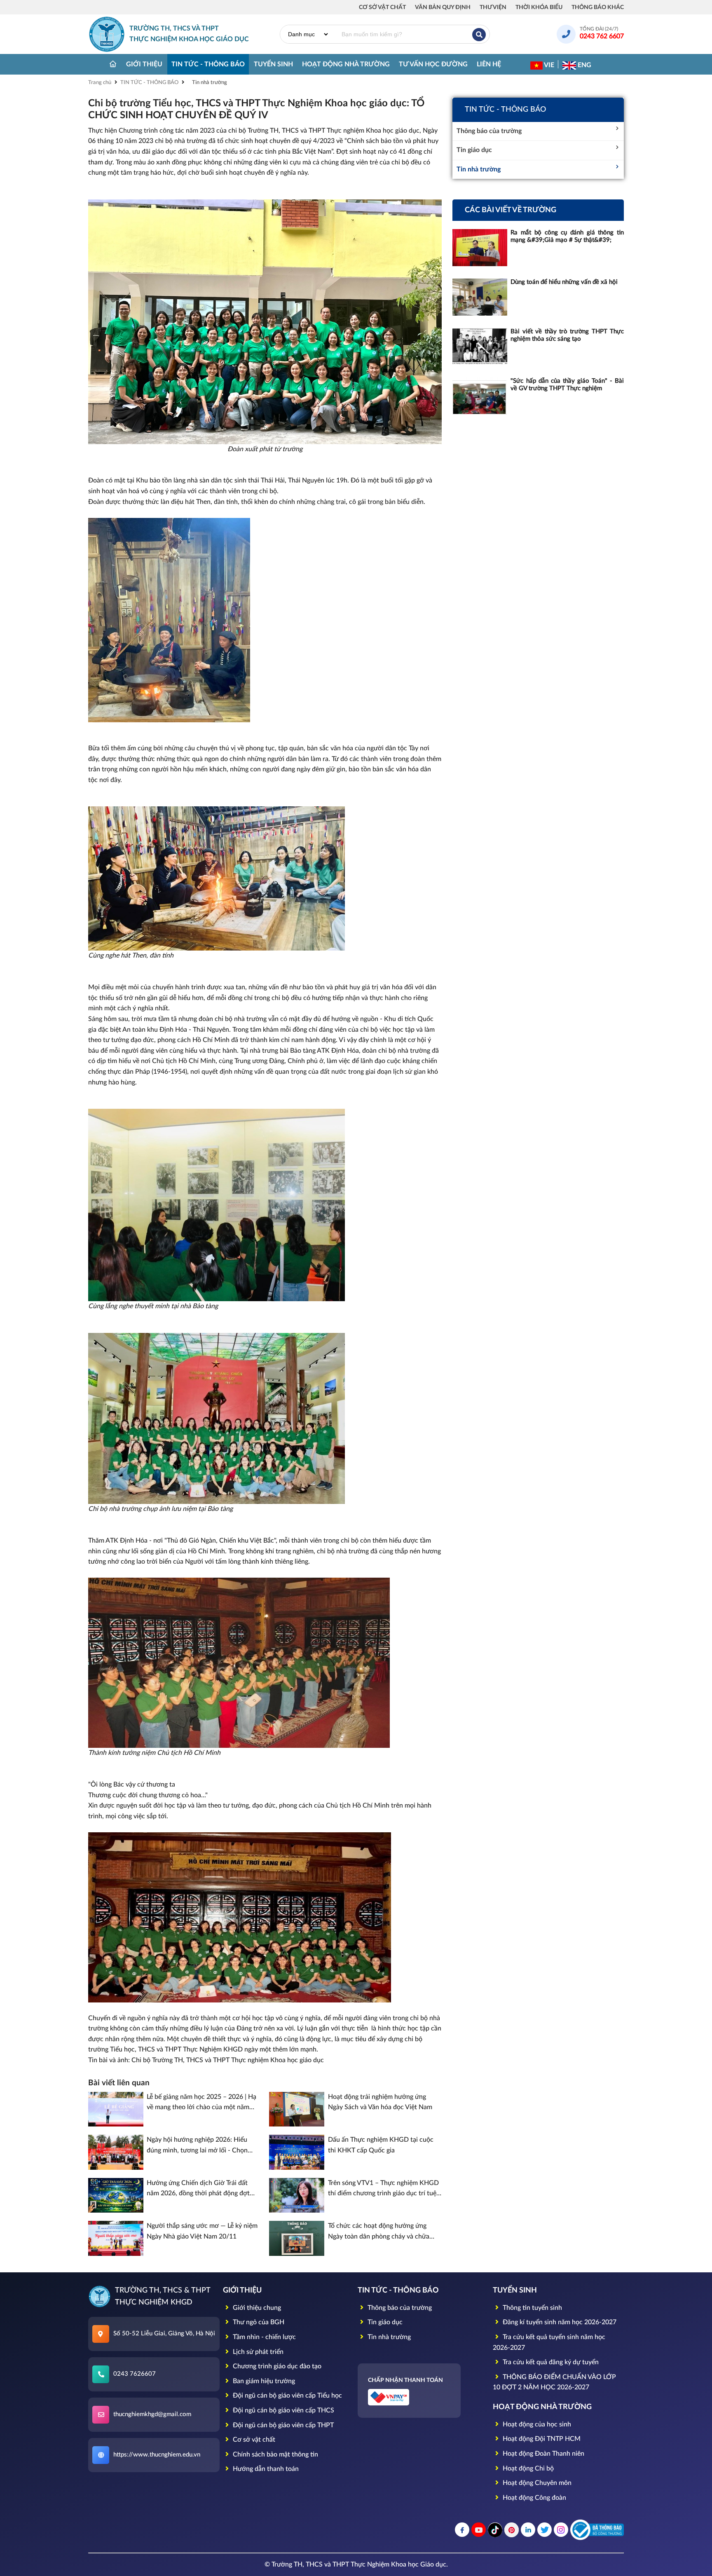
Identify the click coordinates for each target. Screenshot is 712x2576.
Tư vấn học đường (433, 64)
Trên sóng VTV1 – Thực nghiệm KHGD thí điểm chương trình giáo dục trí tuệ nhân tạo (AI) (383, 2189)
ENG (584, 65)
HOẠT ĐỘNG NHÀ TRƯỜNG (346, 64)
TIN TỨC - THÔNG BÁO (208, 64)
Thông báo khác (598, 7)
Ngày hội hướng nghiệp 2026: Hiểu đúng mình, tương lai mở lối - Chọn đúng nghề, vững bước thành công (197, 2146)
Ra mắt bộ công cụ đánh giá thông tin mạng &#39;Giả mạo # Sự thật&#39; (567, 236)
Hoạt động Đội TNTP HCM (541, 2439)
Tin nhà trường (210, 83)
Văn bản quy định (443, 7)
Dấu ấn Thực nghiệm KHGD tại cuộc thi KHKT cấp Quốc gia (381, 2145)
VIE (548, 65)
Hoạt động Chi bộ (527, 2468)
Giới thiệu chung (256, 2308)
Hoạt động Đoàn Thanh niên (543, 2454)
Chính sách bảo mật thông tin (275, 2454)
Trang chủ (100, 83)
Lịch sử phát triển (257, 2352)
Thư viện (493, 7)
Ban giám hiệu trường (263, 2381)
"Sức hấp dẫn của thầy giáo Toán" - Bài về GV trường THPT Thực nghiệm (567, 385)
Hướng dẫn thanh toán (265, 2469)
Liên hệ (489, 64)
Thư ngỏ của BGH (258, 2322)
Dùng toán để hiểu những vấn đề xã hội (564, 282)
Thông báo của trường (489, 131)
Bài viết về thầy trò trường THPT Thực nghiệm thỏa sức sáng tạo (567, 335)
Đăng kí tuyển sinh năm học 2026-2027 (559, 2322)
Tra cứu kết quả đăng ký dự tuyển (550, 2362)
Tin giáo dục (474, 150)
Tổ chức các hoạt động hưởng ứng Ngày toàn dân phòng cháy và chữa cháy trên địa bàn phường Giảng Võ (379, 2232)
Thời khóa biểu (539, 7)
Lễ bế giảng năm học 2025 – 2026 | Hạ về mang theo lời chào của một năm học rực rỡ (201, 2103)
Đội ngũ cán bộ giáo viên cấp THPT (282, 2425)
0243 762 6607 (602, 36)
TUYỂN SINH (273, 64)
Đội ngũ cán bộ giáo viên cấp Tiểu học (287, 2396)
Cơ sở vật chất (382, 7)
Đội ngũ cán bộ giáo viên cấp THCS (283, 2410)
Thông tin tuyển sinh (532, 2308)
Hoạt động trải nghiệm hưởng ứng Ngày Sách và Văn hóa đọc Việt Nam (380, 2102)
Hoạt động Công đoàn (534, 2498)
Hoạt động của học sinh (536, 2424)
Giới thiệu (144, 64)
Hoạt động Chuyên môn (536, 2483)
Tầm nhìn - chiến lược (263, 2337)
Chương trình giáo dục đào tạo (276, 2366)
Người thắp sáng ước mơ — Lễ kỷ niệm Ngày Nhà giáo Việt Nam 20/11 (202, 2231)
